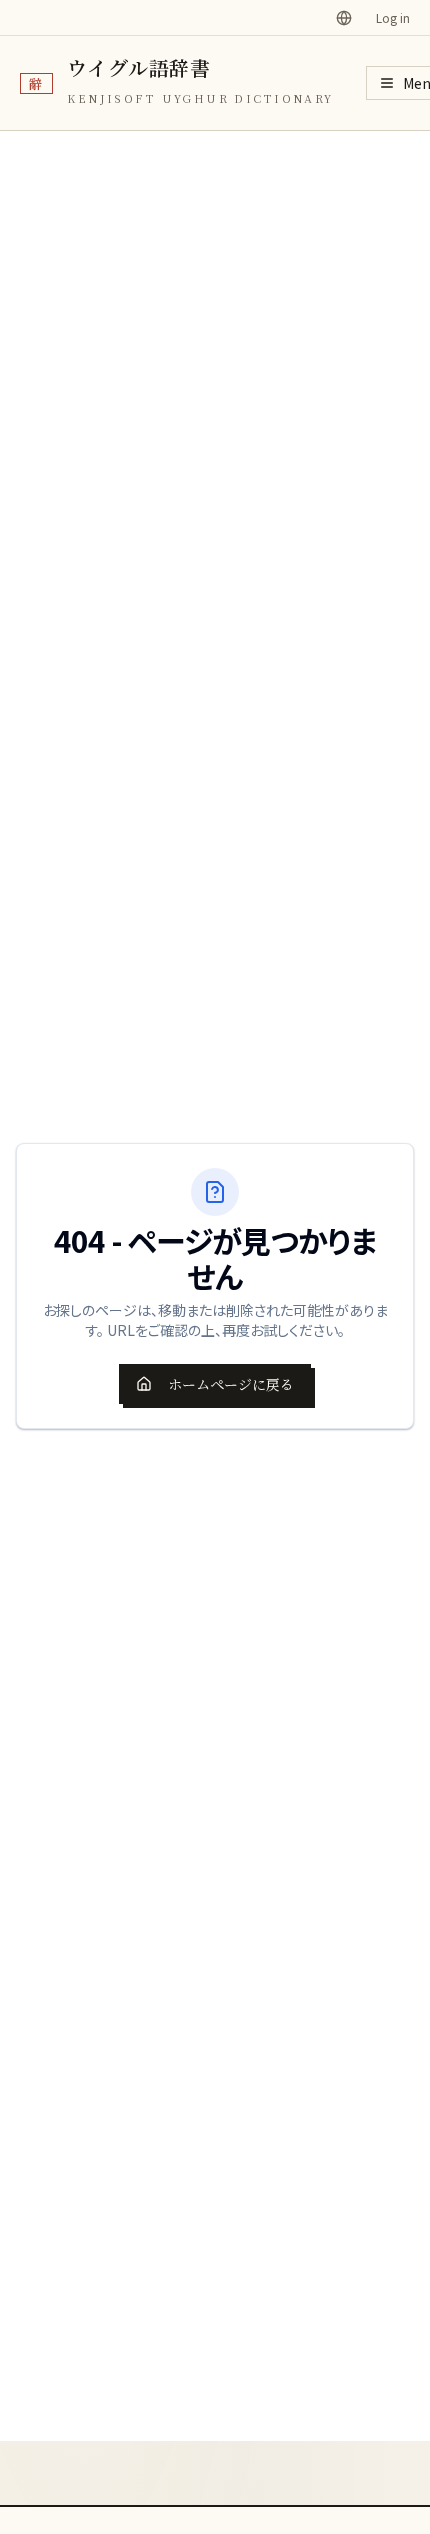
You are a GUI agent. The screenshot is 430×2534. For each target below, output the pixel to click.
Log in (393, 18)
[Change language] (344, 18)
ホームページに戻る (231, 1384)
